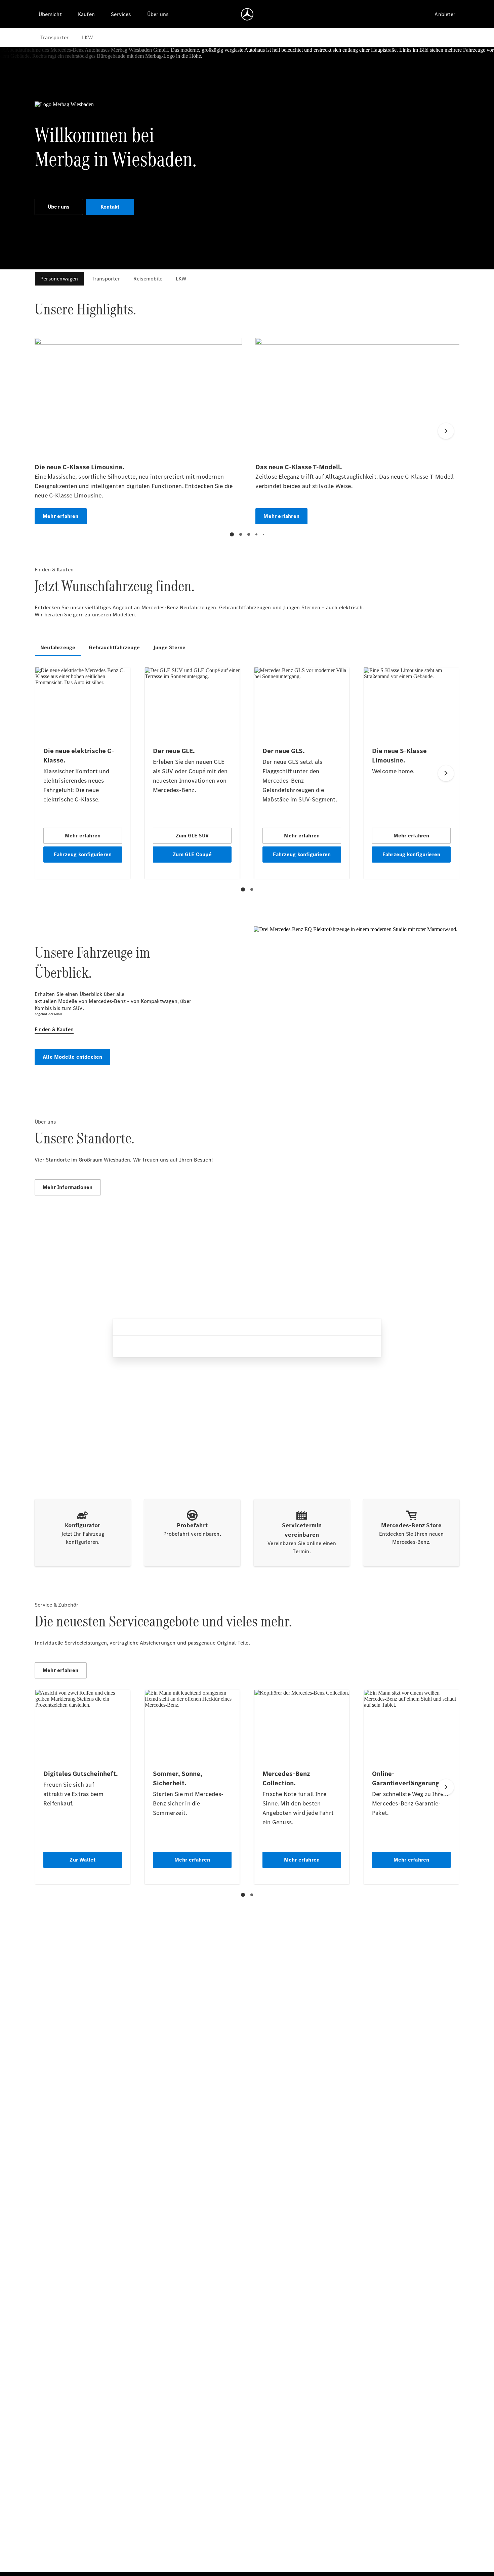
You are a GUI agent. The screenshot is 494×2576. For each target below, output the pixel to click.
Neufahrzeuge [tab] (58, 647)
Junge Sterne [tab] (169, 647)
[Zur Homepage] (247, 14)
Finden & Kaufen (54, 1029)
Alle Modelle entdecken (72, 1057)
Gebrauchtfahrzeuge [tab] (114, 647)
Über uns (59, 207)
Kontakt (110, 207)
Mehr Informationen (68, 1187)
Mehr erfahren (61, 1670)
